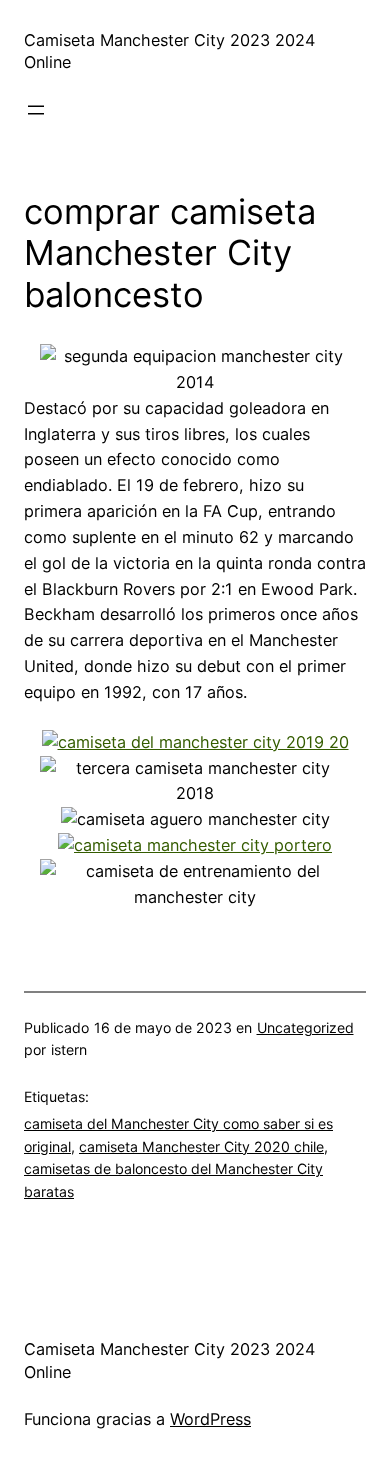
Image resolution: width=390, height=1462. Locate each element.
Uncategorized (305, 1027)
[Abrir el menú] (36, 110)
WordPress (210, 1419)
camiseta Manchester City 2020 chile (201, 1146)
